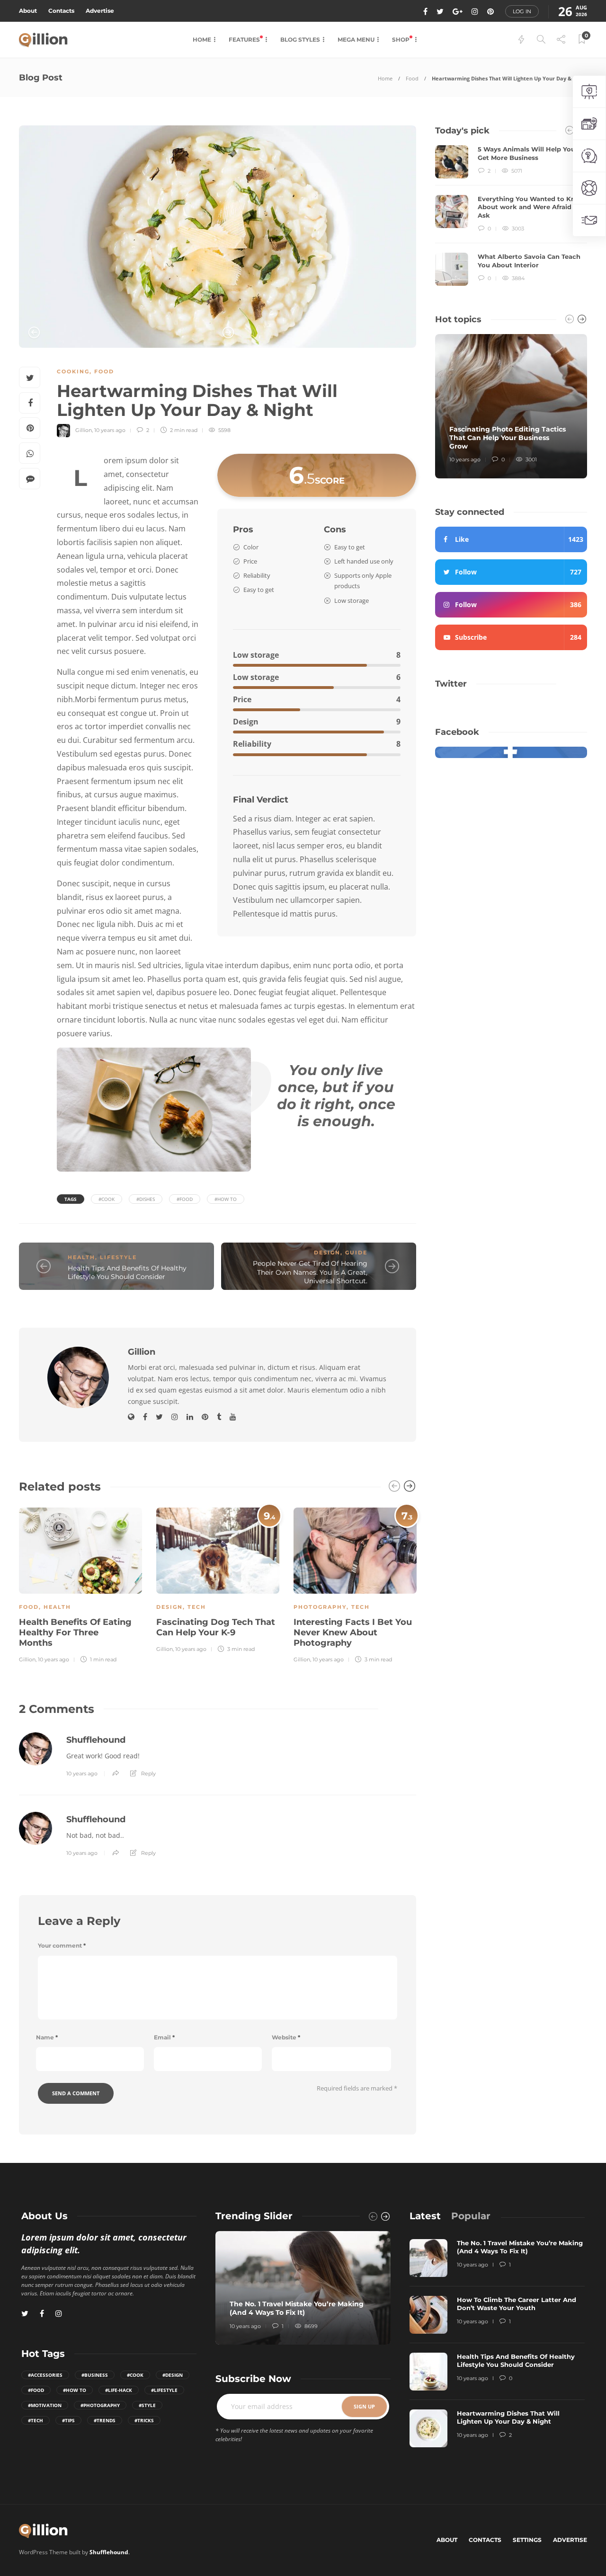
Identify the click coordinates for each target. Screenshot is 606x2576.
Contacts (61, 11)
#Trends (105, 2420)
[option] (218, 237)
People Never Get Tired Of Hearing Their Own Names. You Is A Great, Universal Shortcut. (310, 1272)
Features (245, 40)
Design (327, 1253)
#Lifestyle (164, 2390)
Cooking (73, 371)
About (28, 11)
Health (81, 1257)
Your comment (62, 1945)
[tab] (425, 2216)
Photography (320, 1607)
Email (164, 2037)
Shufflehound (96, 1740)
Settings (527, 2540)
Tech (197, 1607)
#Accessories (45, 2375)
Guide (356, 1253)
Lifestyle (118, 1257)
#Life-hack (119, 2390)
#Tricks (144, 2420)
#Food (185, 1199)
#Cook (107, 1199)
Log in (522, 11)
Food (412, 78)
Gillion (84, 430)
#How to (226, 1199)
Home (202, 40)
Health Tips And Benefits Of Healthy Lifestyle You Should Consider (127, 1273)
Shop (401, 40)
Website (286, 2037)
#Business (95, 2375)
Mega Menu (356, 40)
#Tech (36, 2420)
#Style (147, 2405)
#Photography (100, 2405)
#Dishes (146, 1199)
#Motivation (45, 2405)
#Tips (68, 2420)
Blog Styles (300, 40)
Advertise (100, 11)
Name (47, 2037)
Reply (148, 1773)
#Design (173, 2375)
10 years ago (110, 430)
